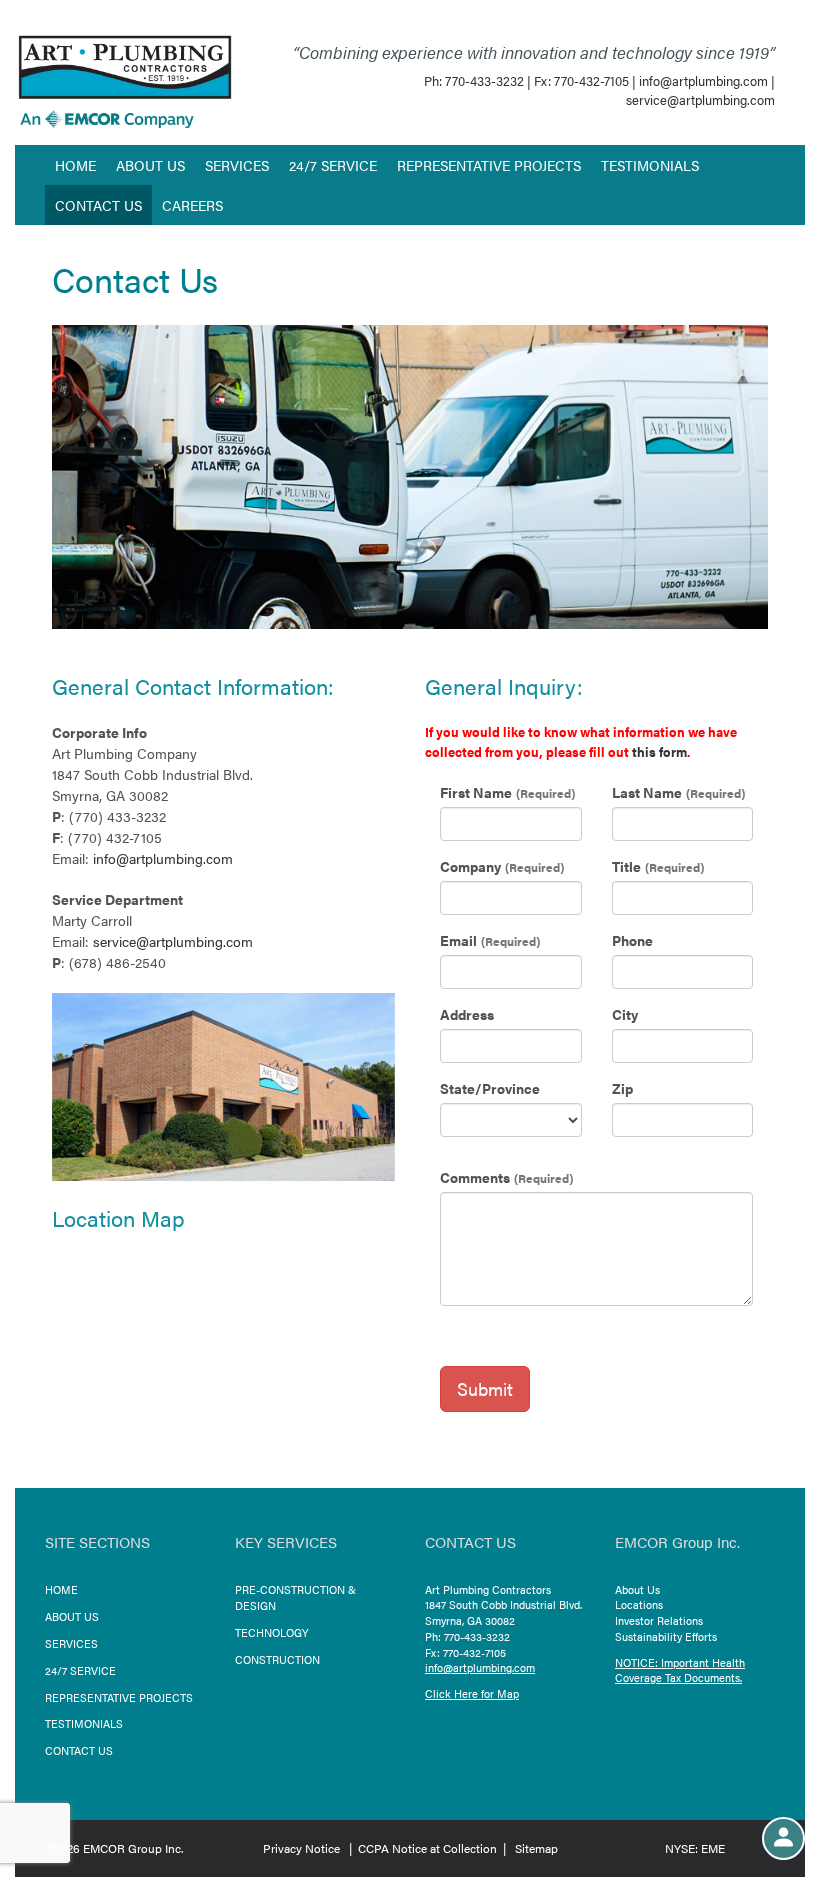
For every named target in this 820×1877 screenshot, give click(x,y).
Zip (622, 1088)
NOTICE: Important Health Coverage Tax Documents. (680, 1670)
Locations (639, 1604)
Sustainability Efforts (666, 1636)
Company (470, 866)
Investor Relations (659, 1620)
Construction (277, 1659)
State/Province (490, 1088)
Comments (475, 1177)
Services (237, 165)
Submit (485, 1388)
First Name (476, 792)
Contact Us (98, 205)
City (625, 1014)
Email (458, 940)
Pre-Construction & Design (295, 1597)
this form (659, 751)
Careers (192, 205)
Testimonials (650, 165)
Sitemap (536, 1848)
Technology (272, 1632)
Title (626, 866)
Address (467, 1014)
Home (75, 165)
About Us (150, 165)
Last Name (647, 792)
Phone (632, 940)
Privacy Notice (301, 1848)
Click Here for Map (472, 1693)
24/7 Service (333, 165)
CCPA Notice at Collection (427, 1848)
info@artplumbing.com (703, 80)
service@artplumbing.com (700, 99)
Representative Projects (489, 165)
